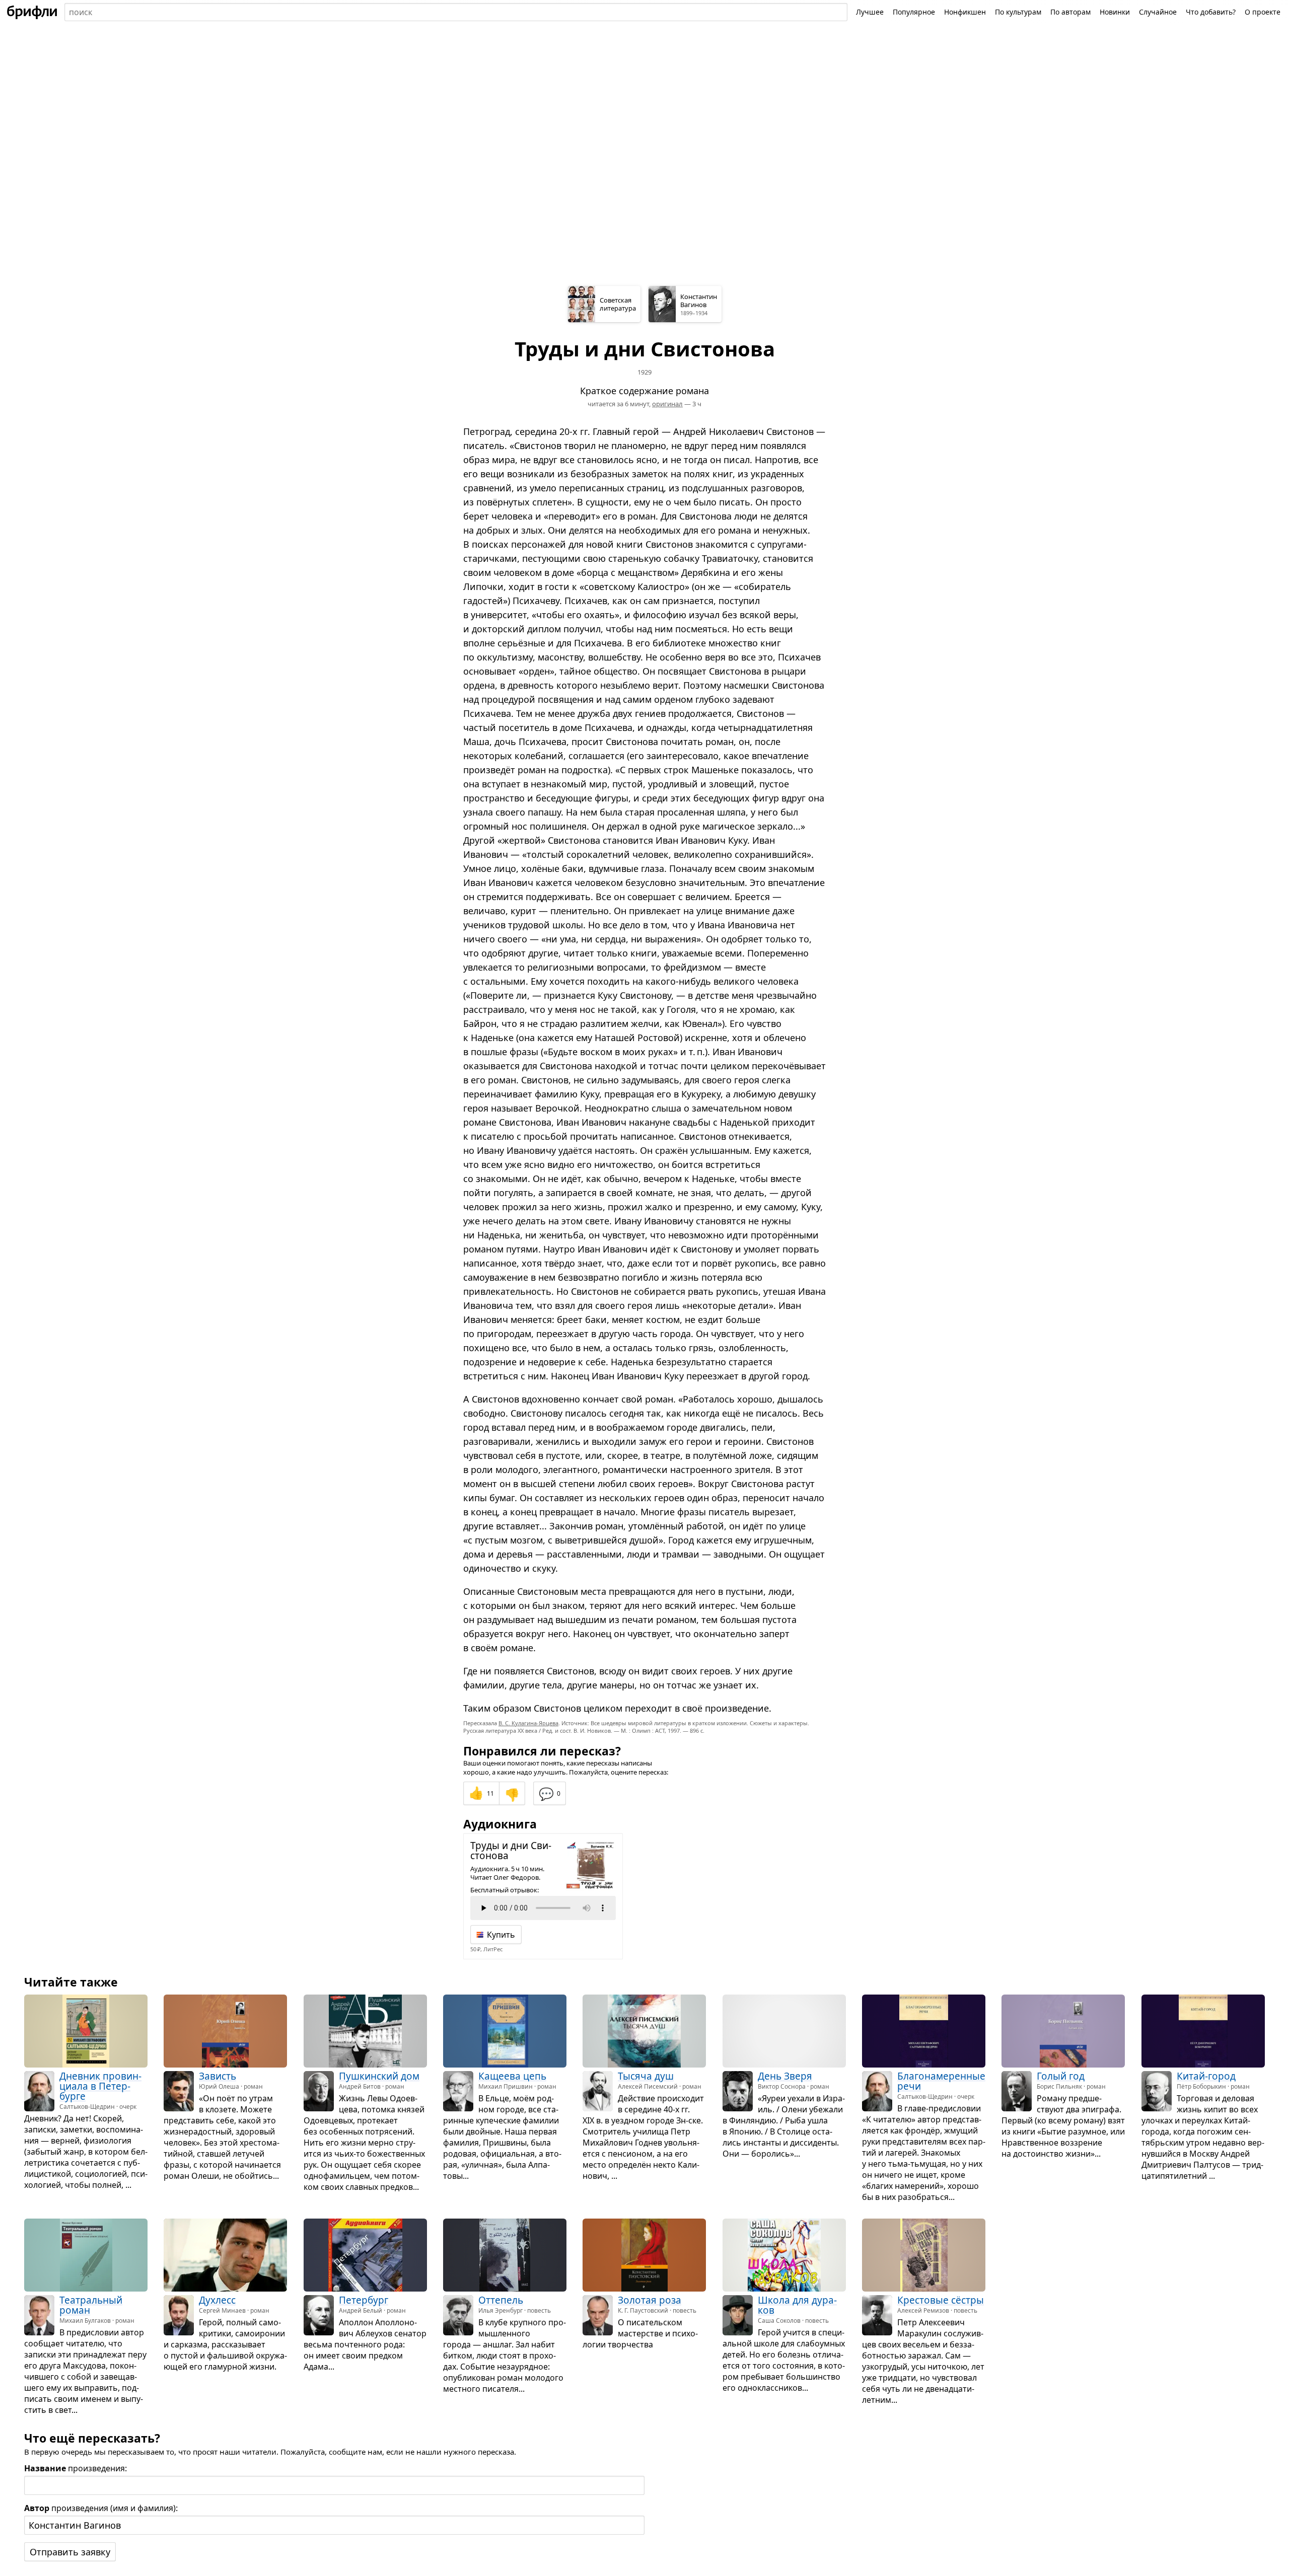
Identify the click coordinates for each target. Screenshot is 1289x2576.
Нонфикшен (965, 12)
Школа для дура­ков (797, 2305)
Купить (501, 1935)
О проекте (1263, 12)
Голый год (1061, 2076)
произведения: (76, 2468)
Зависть (218, 2076)
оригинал (667, 404)
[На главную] (32, 12)
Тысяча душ (646, 2076)
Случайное (1158, 12)
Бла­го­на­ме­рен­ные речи (941, 2081)
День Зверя (785, 2076)
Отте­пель (501, 2300)
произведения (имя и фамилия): (101, 2508)
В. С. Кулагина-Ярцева (528, 1723)
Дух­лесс (217, 2300)
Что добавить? (1211, 12)
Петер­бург (364, 2300)
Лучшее (870, 12)
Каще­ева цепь (512, 2076)
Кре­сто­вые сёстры (941, 2300)
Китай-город (1206, 2076)
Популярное (914, 12)
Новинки (1115, 12)
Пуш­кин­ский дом (379, 2076)
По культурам (1018, 12)
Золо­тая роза (650, 2300)
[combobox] (456, 12)
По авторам (1070, 12)
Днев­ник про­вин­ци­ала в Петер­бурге (100, 2086)
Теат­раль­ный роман (91, 2305)
